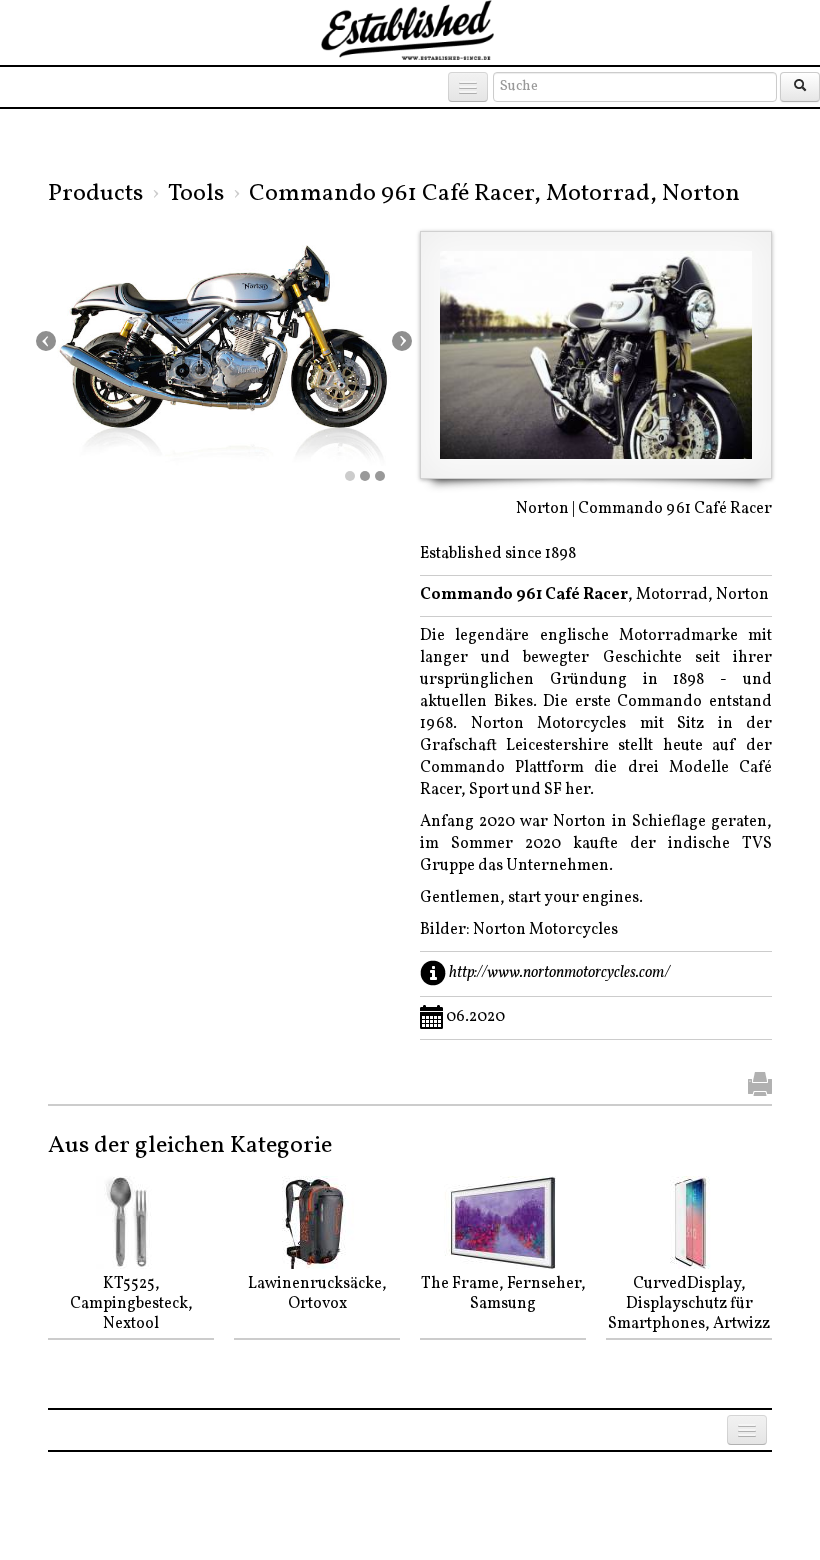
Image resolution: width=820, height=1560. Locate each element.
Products (95, 194)
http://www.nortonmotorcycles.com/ (559, 972)
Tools (196, 194)
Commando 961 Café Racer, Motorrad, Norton (494, 194)
